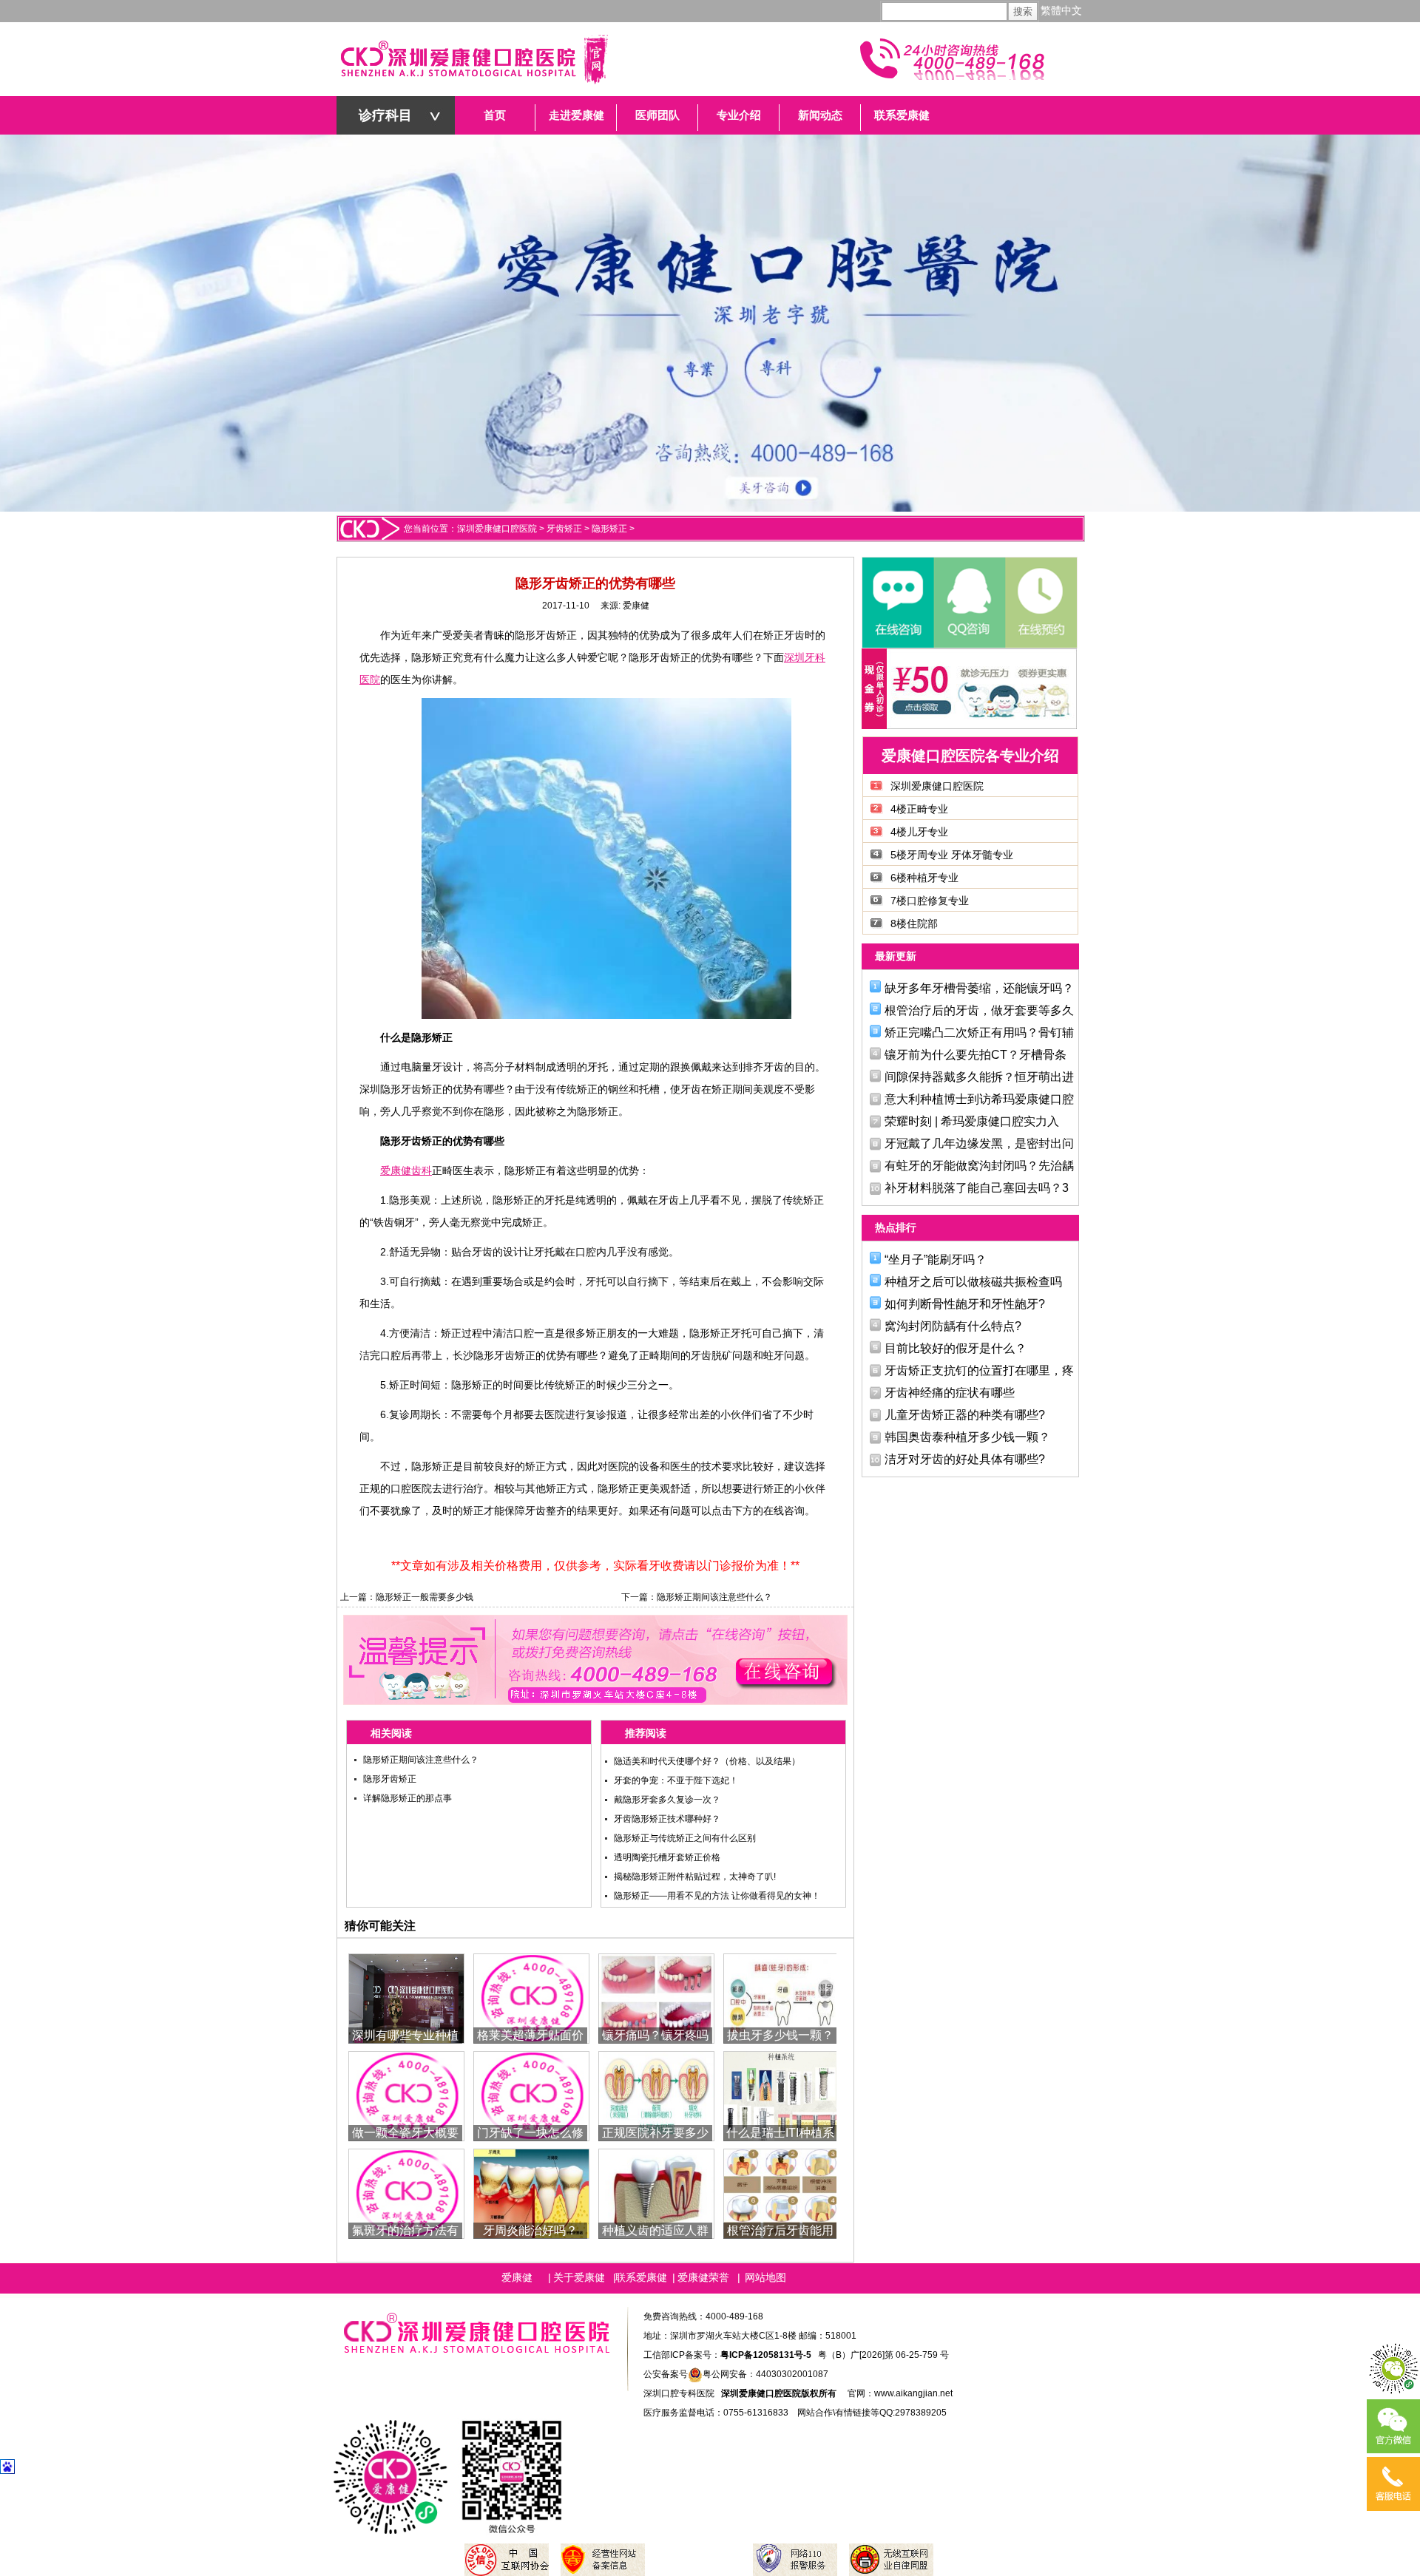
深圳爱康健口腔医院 (497, 529)
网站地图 (765, 2277)
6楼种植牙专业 (924, 878)
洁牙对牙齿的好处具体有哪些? (965, 1459)
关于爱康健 (579, 2277)
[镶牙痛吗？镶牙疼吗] (656, 1997)
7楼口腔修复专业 (930, 901)
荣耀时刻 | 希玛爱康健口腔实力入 (972, 1121)
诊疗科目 (385, 115)
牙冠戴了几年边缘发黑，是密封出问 (979, 1143)
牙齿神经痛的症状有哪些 (950, 1393)
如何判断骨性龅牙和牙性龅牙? (965, 1304)
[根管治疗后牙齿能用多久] (781, 2193)
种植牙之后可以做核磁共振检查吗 (973, 1282)
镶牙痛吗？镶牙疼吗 (655, 2035)
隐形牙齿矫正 (390, 1779)
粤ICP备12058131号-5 (766, 2355)
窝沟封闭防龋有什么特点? (953, 1326)
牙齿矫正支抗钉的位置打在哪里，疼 (979, 1370)
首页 (495, 115)
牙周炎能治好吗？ (530, 2230)
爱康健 (636, 606)
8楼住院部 (914, 923)
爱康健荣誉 (703, 2277)
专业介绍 (739, 115)
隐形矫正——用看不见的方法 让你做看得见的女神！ (717, 1896)
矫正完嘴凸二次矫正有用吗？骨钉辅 (979, 1033)
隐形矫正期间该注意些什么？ (714, 1597)
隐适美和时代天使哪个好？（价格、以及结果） (707, 1761)
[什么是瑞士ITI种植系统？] (781, 2095)
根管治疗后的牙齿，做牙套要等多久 (979, 1010)
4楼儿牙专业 (919, 832)
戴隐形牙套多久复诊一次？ (667, 1800)
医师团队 (657, 115)
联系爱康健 (902, 115)
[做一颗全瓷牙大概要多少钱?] (406, 2095)
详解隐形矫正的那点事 (408, 1798)
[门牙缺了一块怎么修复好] (531, 2095)
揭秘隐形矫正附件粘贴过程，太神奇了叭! (695, 1877)
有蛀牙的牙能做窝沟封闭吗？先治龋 (979, 1166)
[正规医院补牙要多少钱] (656, 2095)
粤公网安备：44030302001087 (765, 2374)
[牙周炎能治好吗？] (531, 2193)
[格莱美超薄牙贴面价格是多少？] (531, 1997)
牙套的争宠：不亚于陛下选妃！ (676, 1780)
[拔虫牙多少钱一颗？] (781, 1997)
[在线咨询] (898, 603)
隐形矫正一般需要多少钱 (425, 1597)
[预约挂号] (1040, 603)
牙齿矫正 (564, 529)
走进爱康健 (577, 115)
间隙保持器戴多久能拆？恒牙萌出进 (979, 1077)
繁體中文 (1061, 11)
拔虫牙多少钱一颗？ (780, 2035)
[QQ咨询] (969, 603)
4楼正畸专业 (919, 809)
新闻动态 (820, 115)
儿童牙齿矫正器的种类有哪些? (965, 1415)
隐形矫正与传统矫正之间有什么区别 (685, 1838)
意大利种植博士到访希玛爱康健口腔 (979, 1099)
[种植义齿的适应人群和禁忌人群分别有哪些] (656, 2193)
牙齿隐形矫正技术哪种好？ (667, 1819)
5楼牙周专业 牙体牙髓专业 (952, 855)
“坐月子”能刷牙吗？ (936, 1260)
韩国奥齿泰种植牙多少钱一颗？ (967, 1437)
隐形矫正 (609, 529)
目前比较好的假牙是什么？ (956, 1348)
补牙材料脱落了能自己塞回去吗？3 (977, 1188)
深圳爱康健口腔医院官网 (473, 59)
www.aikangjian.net (913, 2393)
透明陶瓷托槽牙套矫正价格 (667, 1857)
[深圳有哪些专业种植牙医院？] (406, 1997)
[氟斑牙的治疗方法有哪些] (406, 2193)
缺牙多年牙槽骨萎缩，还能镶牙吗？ (979, 988)
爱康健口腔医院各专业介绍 (970, 756)
